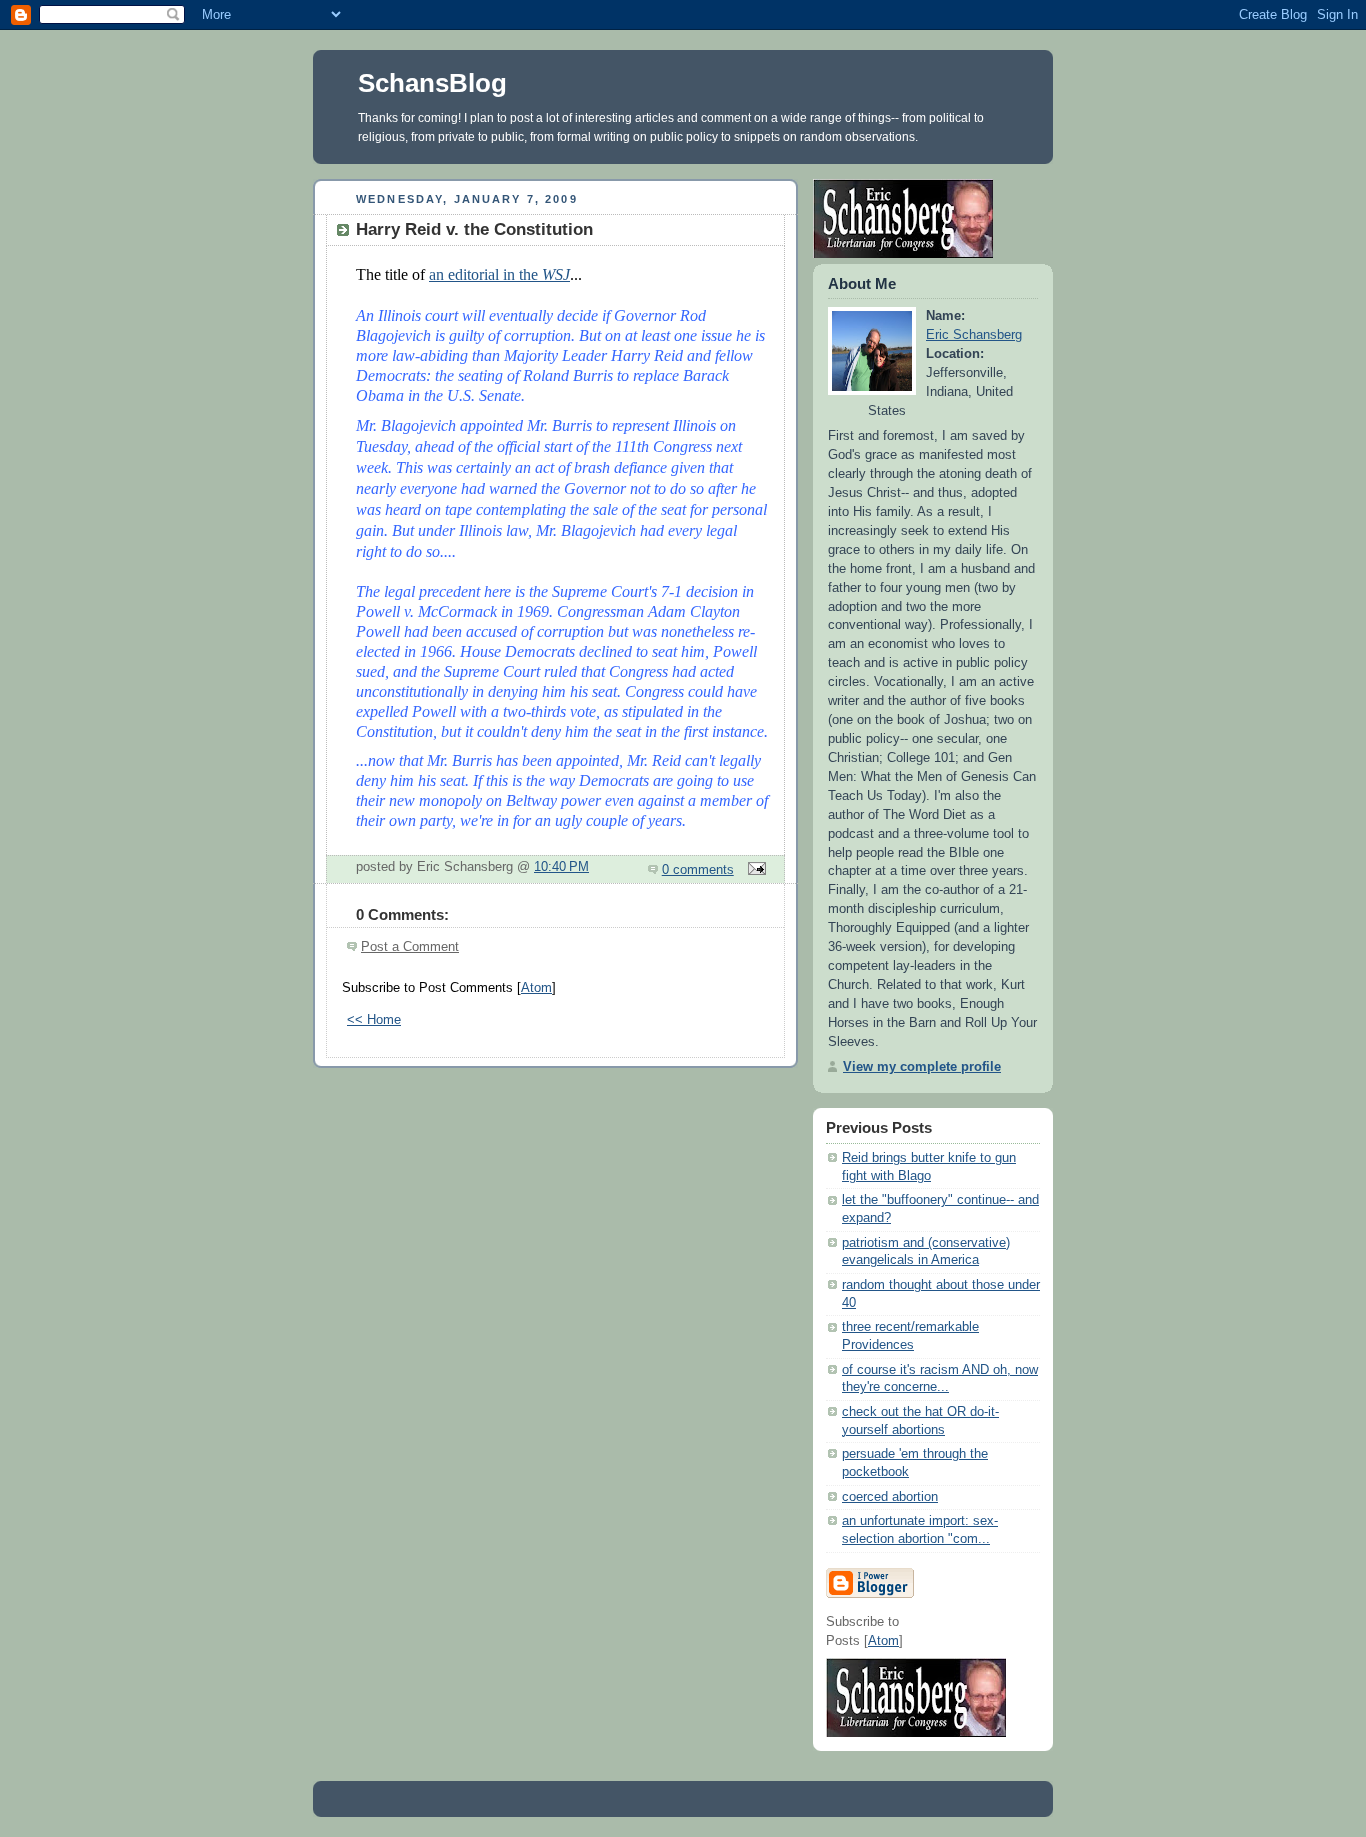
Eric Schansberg (974, 335)
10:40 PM (561, 867)
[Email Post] (754, 870)
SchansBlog (432, 83)
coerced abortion (890, 1497)
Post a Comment (410, 947)
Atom (536, 988)
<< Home (374, 1020)
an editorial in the (499, 274)
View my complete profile (922, 1067)
